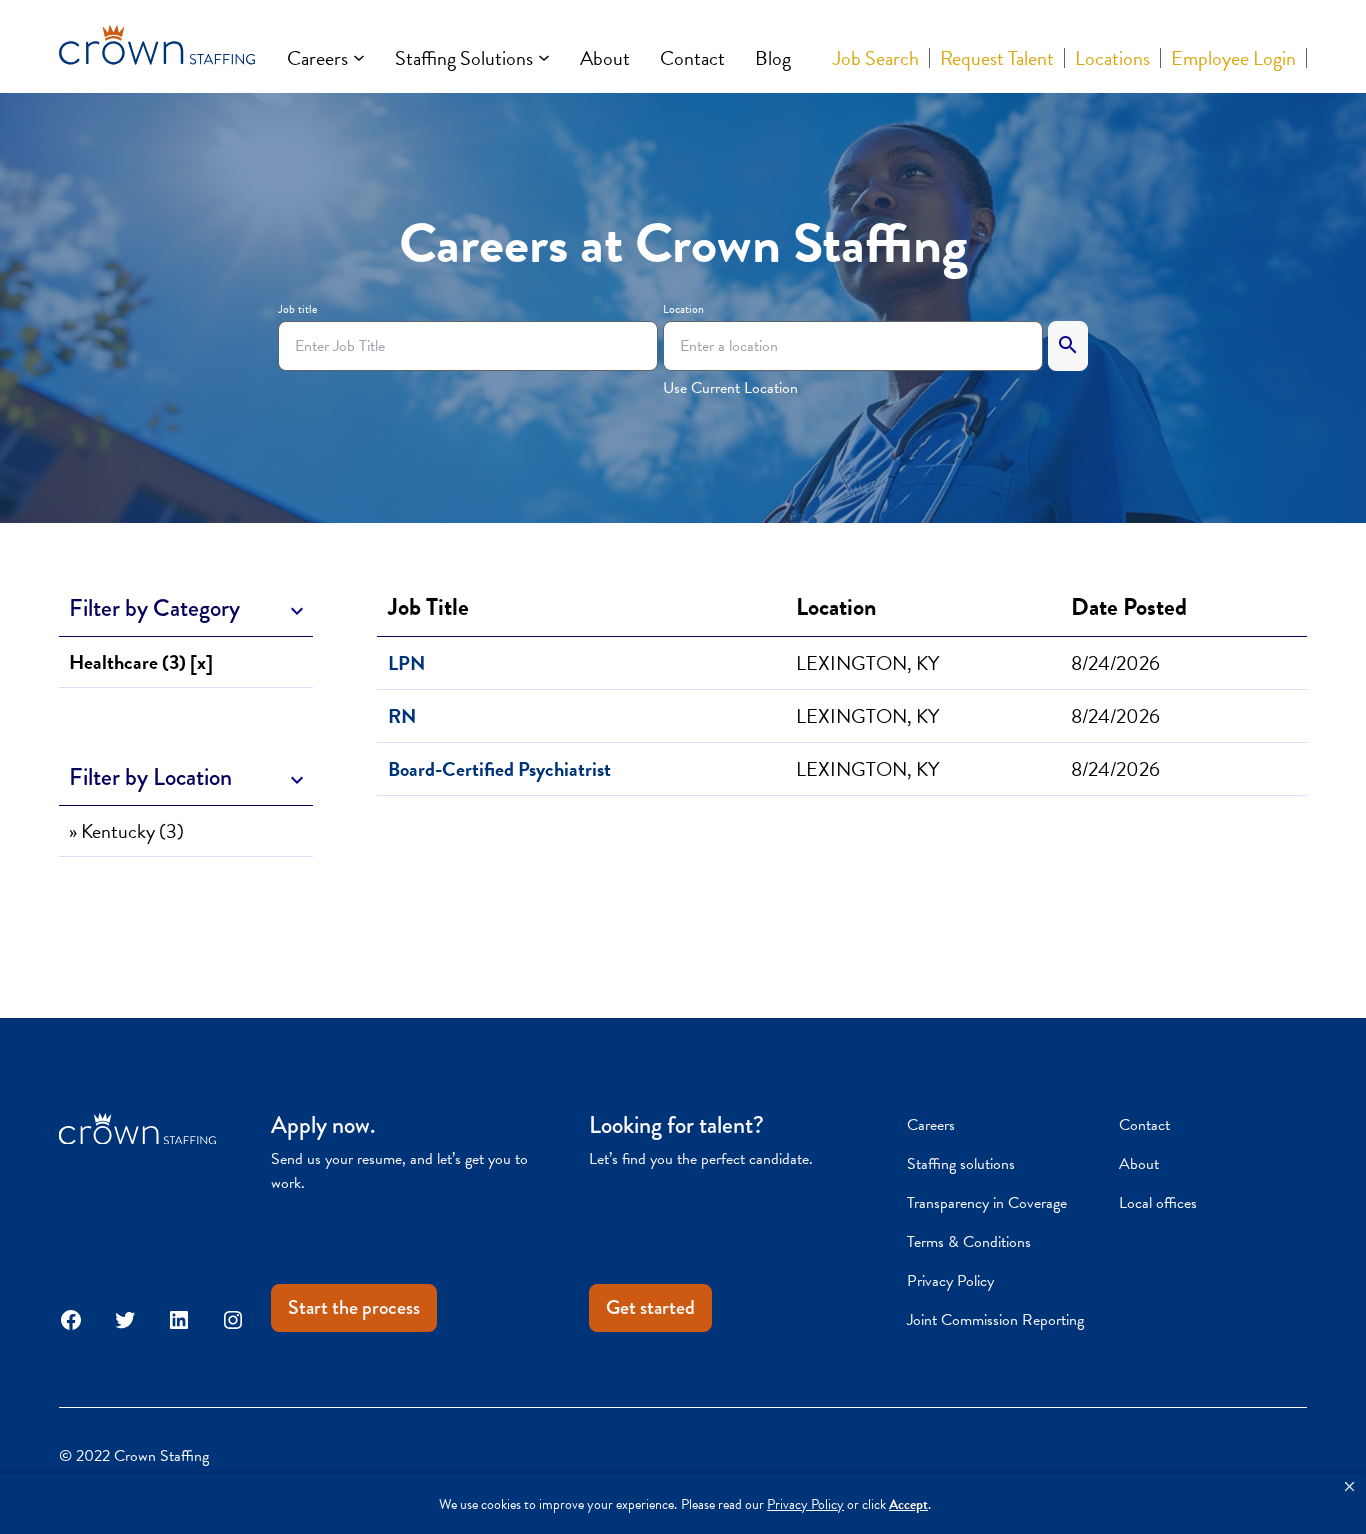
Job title (297, 309)
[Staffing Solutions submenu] (544, 58)
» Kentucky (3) (126, 831)
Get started (650, 1307)
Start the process (354, 1307)
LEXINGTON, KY (867, 663)
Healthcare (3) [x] (141, 662)
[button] (1349, 1487)
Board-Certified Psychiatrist (499, 769)
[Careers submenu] (359, 58)
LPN (406, 663)
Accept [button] (908, 1504)
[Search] (1068, 346)
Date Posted (1134, 607)
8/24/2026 (1115, 663)
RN (402, 716)
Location (683, 309)
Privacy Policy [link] (805, 1504)
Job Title (428, 607)
